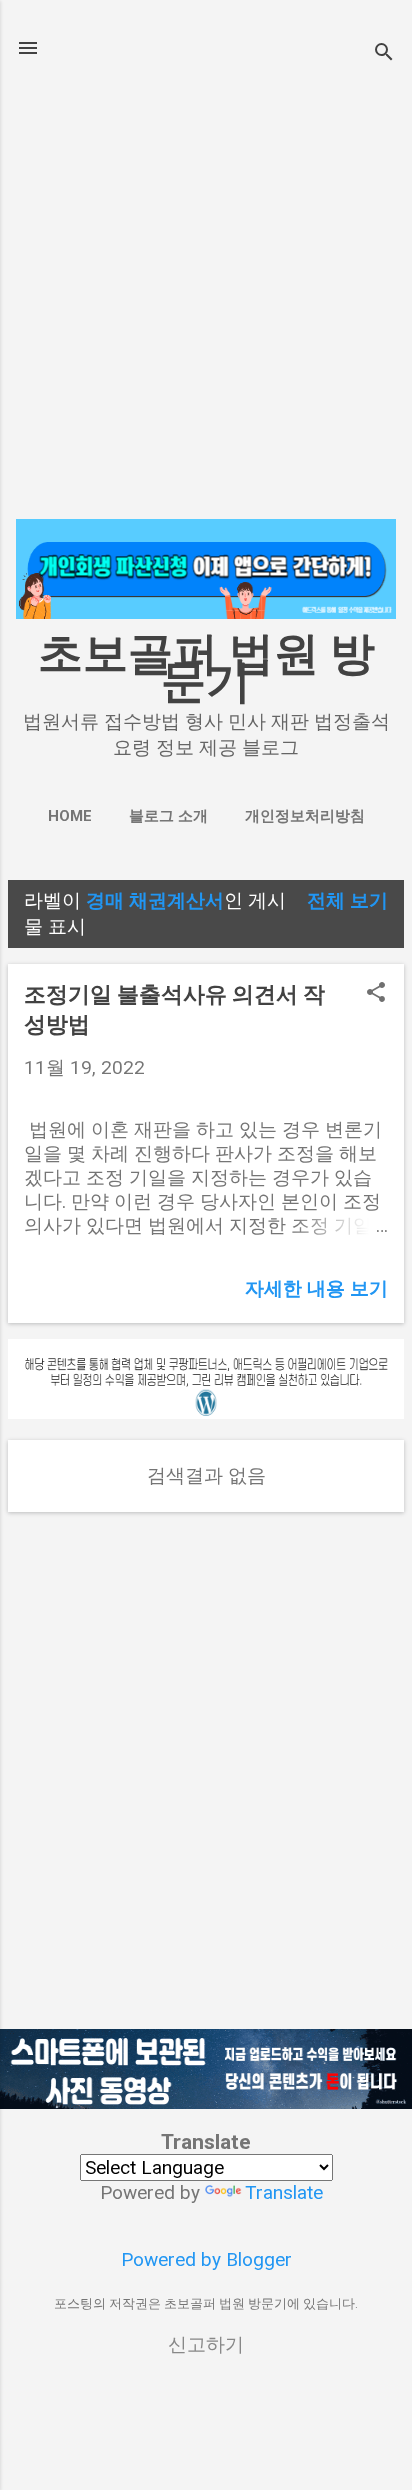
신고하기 (206, 2344)
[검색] (384, 54)
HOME (70, 816)
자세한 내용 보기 (316, 1288)
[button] (376, 994)
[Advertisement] (206, 292)
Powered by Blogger (206, 2259)
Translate (284, 2192)
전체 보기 (347, 900)
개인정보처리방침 (305, 816)
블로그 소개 (168, 816)
